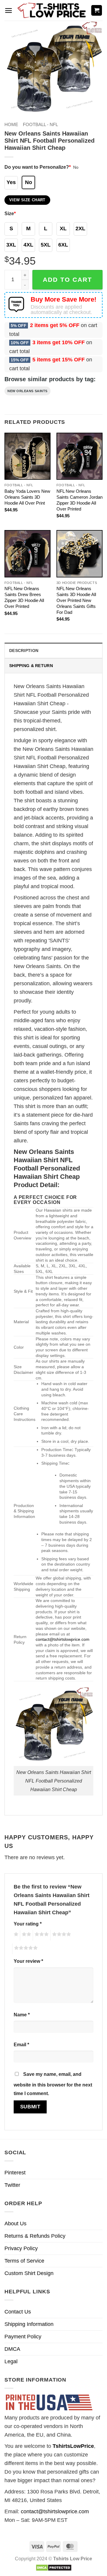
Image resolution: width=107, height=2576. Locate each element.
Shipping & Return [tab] (31, 666)
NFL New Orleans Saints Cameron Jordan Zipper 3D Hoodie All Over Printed (80, 500)
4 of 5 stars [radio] (61, 1935)
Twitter (12, 2185)
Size (10, 213)
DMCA (12, 2349)
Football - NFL (40, 124)
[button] (8, 11)
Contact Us (18, 2312)
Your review (28, 1961)
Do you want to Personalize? (38, 167)
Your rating (28, 1924)
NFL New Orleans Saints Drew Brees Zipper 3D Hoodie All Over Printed (24, 597)
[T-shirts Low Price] (52, 11)
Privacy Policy (21, 2248)
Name (22, 2015)
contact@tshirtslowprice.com (63, 1639)
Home (11, 124)
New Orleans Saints (27, 391)
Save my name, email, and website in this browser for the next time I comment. (53, 2084)
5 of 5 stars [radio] (25, 1949)
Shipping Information (29, 2324)
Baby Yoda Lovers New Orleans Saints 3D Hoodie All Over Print (27, 497)
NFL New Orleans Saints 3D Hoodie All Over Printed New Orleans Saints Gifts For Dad (76, 600)
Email (21, 2044)
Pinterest (15, 2173)
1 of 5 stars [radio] (15, 1935)
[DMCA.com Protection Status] (54, 2567)
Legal (11, 2361)
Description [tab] (24, 651)
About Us (15, 2224)
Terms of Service (24, 2261)
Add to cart (67, 280)
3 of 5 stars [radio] (41, 1935)
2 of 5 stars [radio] (26, 1935)
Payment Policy (23, 2337)
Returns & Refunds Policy (35, 2236)
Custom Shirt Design (29, 2273)
